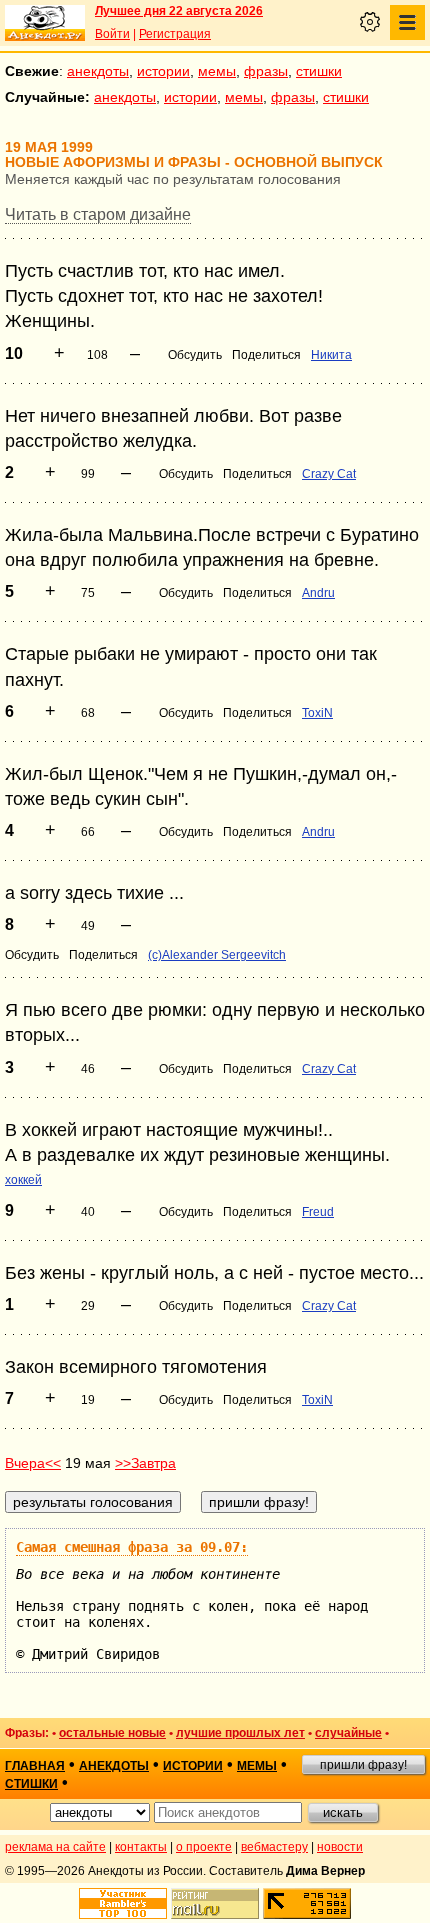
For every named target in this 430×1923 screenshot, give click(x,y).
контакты (141, 1847)
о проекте (204, 1847)
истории (163, 71)
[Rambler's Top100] (123, 1903)
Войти (112, 34)
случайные (348, 1733)
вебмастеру (274, 1847)
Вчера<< (33, 1463)
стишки (319, 71)
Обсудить (195, 355)
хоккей (23, 1180)
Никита (331, 355)
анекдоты (98, 71)
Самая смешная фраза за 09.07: (132, 1547)
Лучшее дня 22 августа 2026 (179, 11)
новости (340, 1847)
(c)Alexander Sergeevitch (217, 955)
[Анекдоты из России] (45, 23)
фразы (266, 71)
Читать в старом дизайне (98, 214)
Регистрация (175, 34)
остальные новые (112, 1733)
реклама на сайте (55, 1847)
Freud (318, 1212)
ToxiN (317, 713)
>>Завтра (145, 1463)
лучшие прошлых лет (240, 1733)
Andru (318, 593)
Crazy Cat (329, 474)
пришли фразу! (363, 1765)
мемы (217, 71)
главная (35, 1766)
